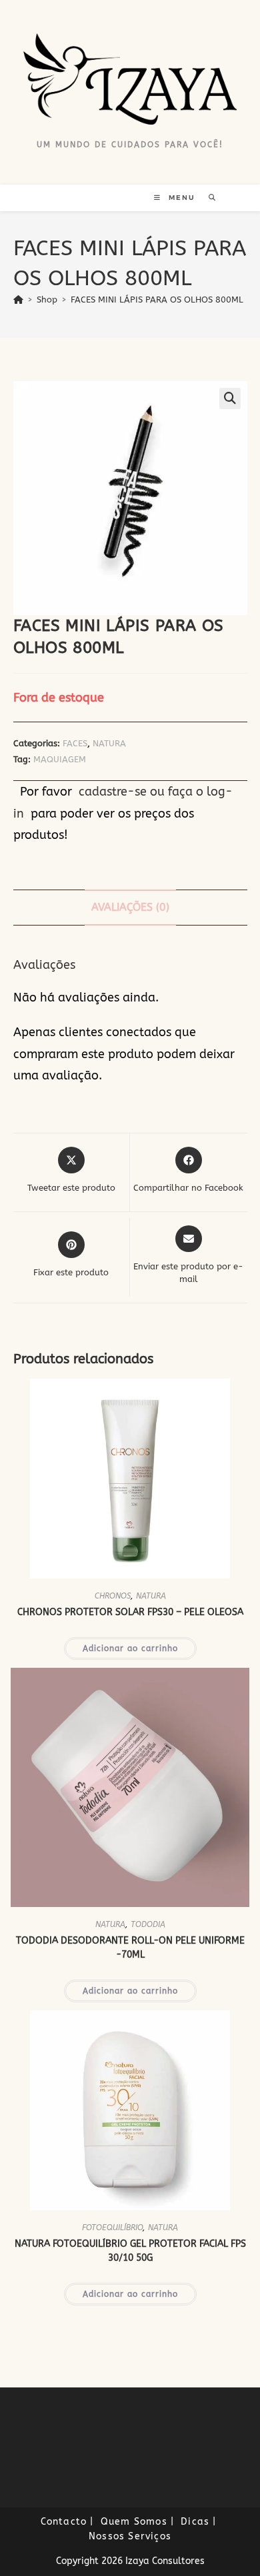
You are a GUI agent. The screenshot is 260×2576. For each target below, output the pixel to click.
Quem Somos (134, 2522)
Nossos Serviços (130, 2536)
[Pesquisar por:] (208, 198)
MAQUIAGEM (60, 759)
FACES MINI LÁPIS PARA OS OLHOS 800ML (157, 300)
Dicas (195, 2522)
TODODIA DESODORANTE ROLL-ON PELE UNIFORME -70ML (130, 1948)
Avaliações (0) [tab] (130, 907)
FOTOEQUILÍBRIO (112, 2228)
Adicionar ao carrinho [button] (130, 1648)
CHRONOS (113, 1596)
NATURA (109, 743)
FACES (75, 743)
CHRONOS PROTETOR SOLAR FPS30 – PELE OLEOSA (130, 1612)
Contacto (64, 2522)
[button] (230, 398)
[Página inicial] (18, 300)
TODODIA (148, 1924)
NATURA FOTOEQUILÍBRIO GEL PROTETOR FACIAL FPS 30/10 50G (130, 2251)
